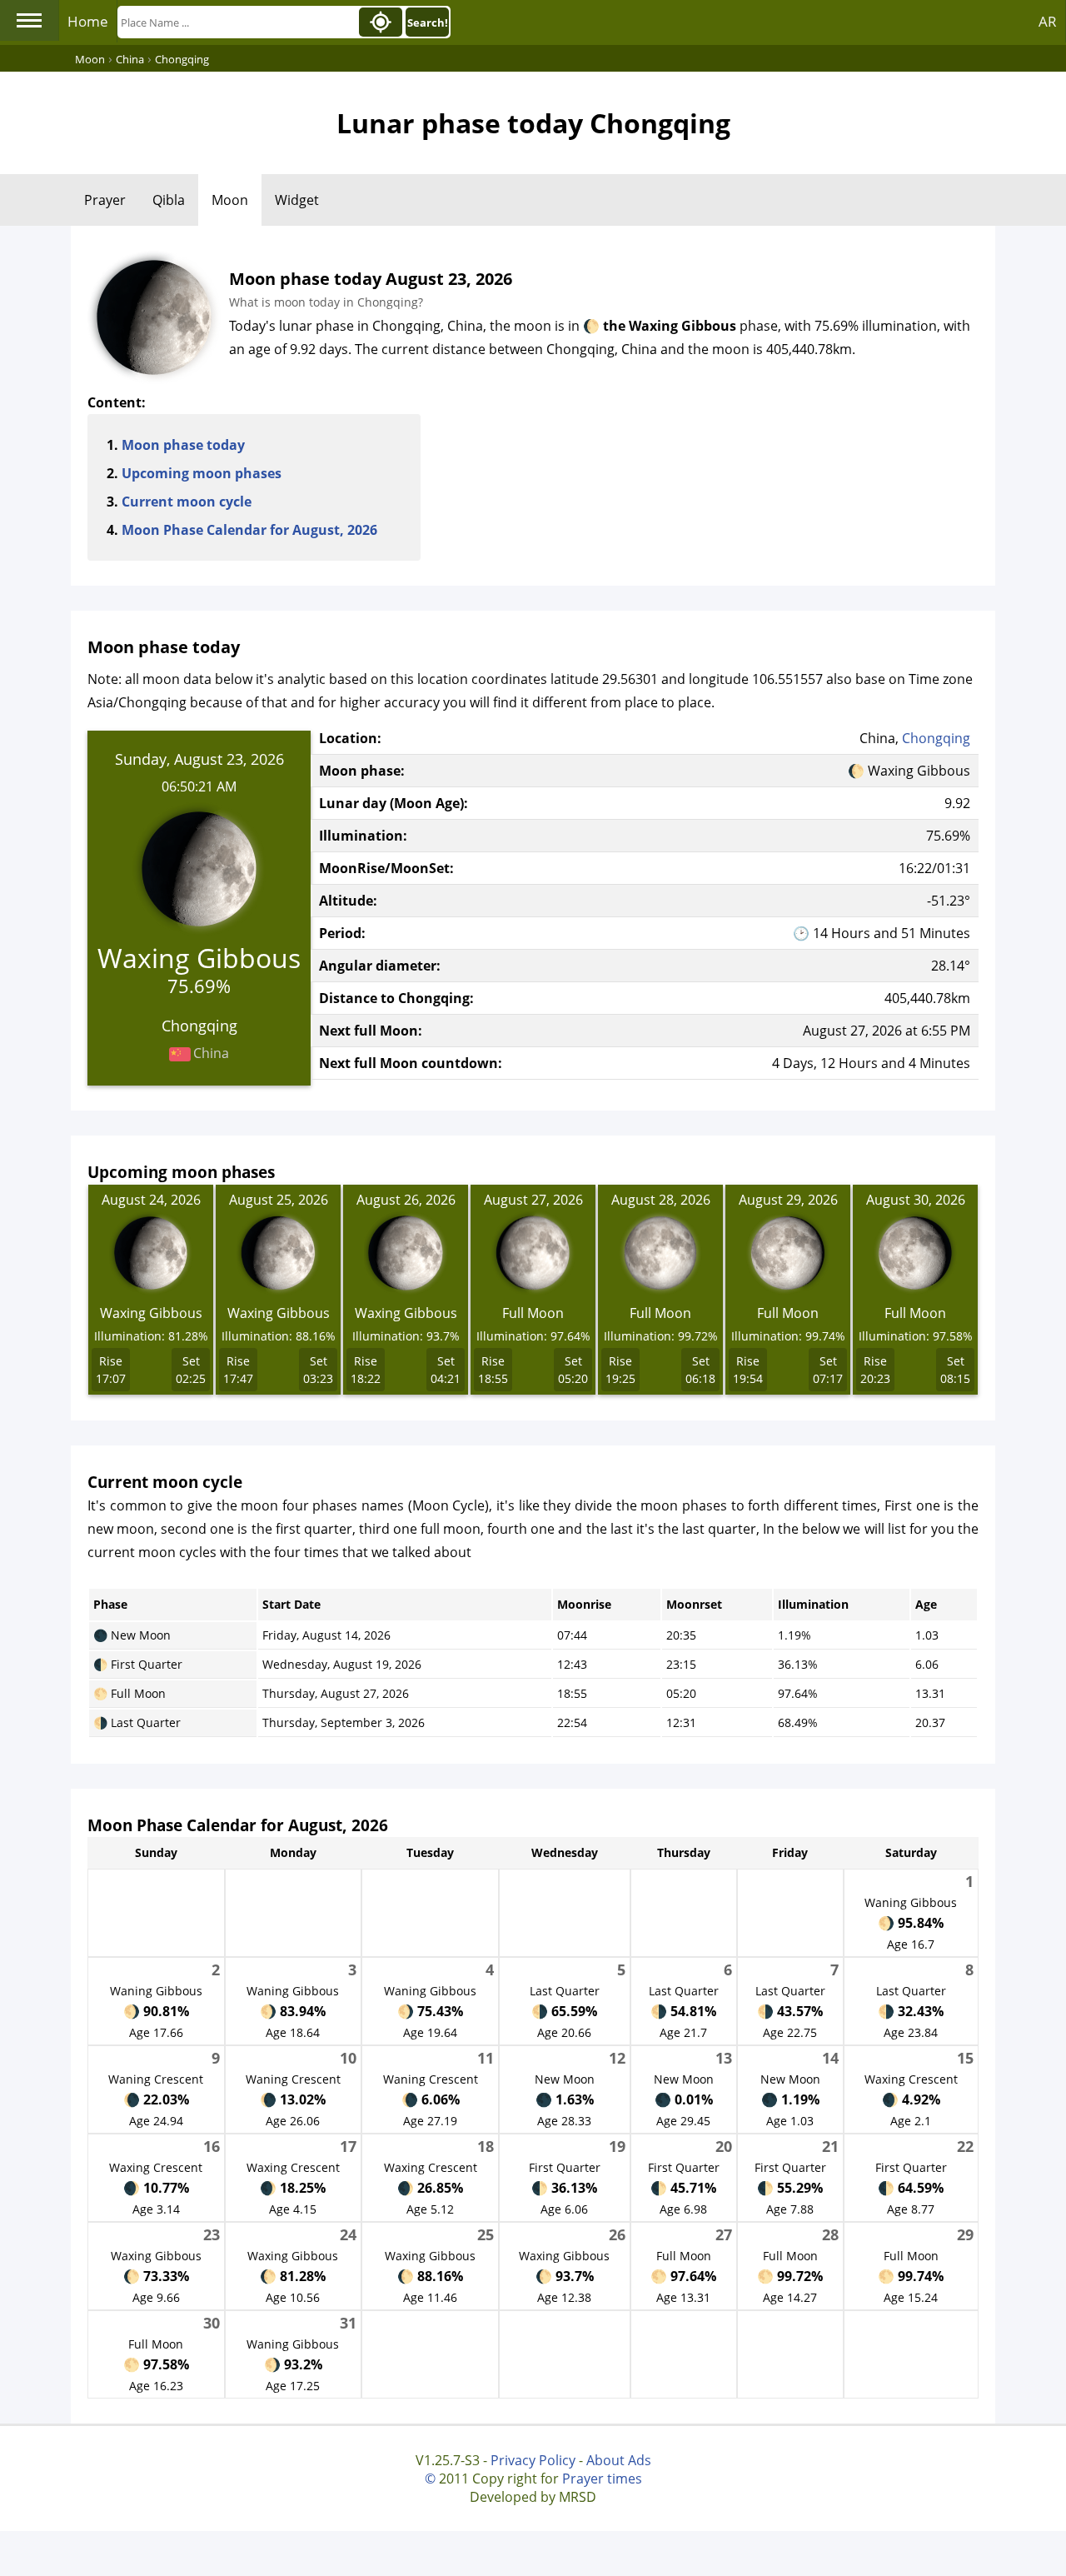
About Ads (619, 2460)
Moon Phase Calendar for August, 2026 (249, 530)
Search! (428, 22)
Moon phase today (183, 445)
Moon (230, 200)
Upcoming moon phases (202, 473)
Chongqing (936, 738)
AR (1048, 21)
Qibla (169, 200)
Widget (297, 200)
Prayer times (602, 2479)
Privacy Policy (533, 2460)
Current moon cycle (187, 502)
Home (88, 21)
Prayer (105, 200)
